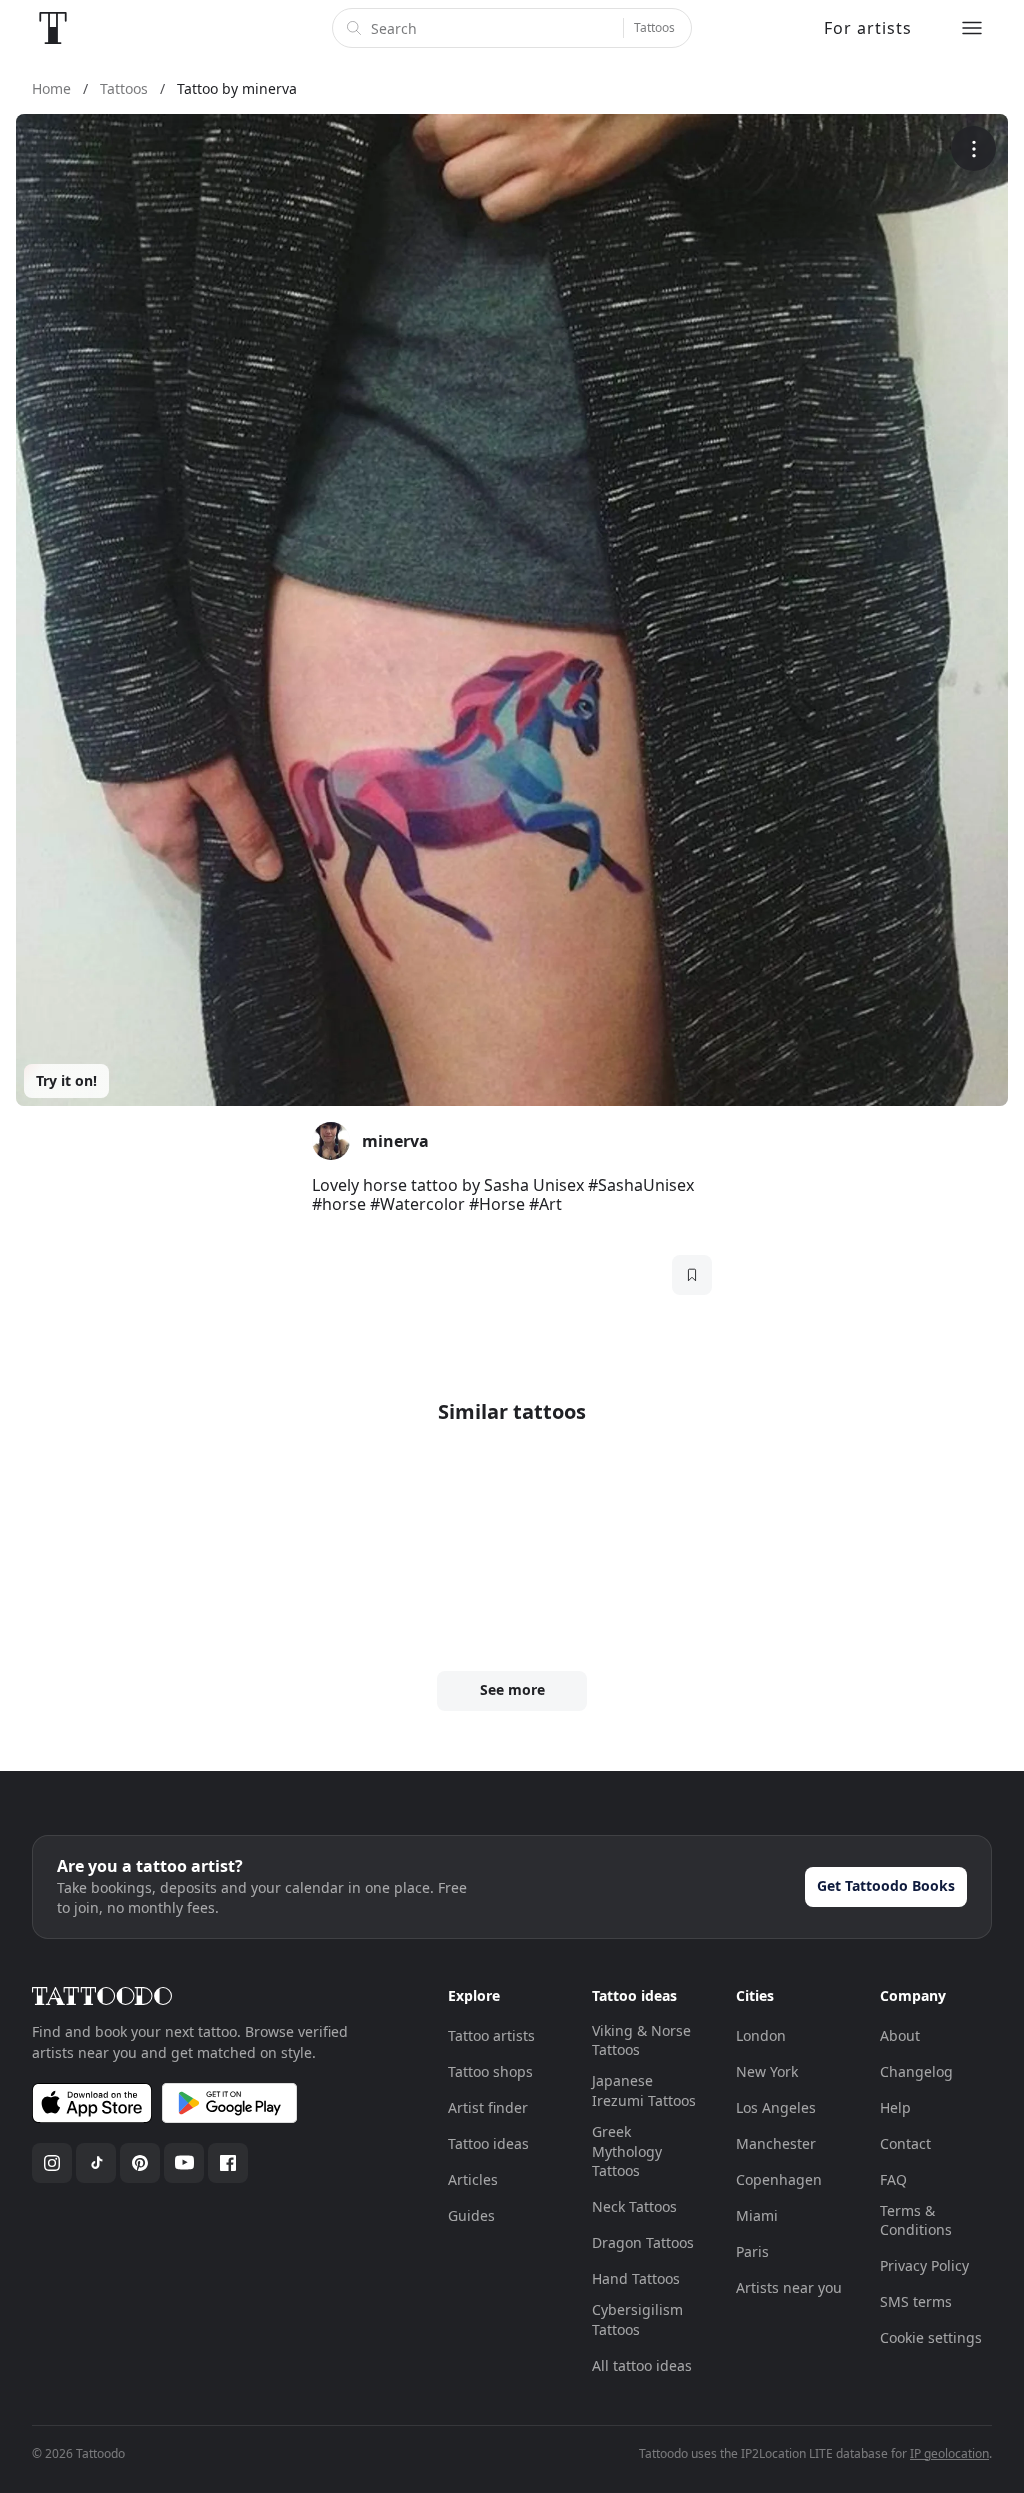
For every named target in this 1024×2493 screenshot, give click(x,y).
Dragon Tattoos (643, 2242)
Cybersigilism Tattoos (637, 2319)
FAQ (893, 2179)
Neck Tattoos (634, 2206)
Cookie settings (931, 2337)
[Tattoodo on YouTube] (184, 2163)
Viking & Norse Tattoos (641, 2040)
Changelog (916, 2071)
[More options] (973, 148)
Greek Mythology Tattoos (627, 2151)
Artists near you (789, 2287)
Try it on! (66, 1080)
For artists (868, 28)
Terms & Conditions (916, 2220)
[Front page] (53, 28)
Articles (473, 2179)
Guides (471, 2215)
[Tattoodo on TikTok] (96, 2163)
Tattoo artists (491, 2035)
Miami (757, 2215)
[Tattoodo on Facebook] (228, 2163)
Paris (752, 2251)
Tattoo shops (490, 2071)
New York (767, 2071)
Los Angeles (776, 2107)
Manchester (776, 2143)
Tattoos (654, 27)
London (761, 2035)
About (900, 2035)
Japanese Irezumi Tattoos (644, 2090)
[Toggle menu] (972, 28)
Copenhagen (779, 2179)
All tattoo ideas (642, 2365)
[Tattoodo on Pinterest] (140, 2163)
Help (895, 2107)
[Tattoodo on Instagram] (52, 2163)
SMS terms (916, 2301)
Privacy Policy (924, 2265)
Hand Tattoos (636, 2278)
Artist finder (488, 2107)
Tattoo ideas (488, 2143)
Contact (905, 2143)
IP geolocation (949, 2453)
